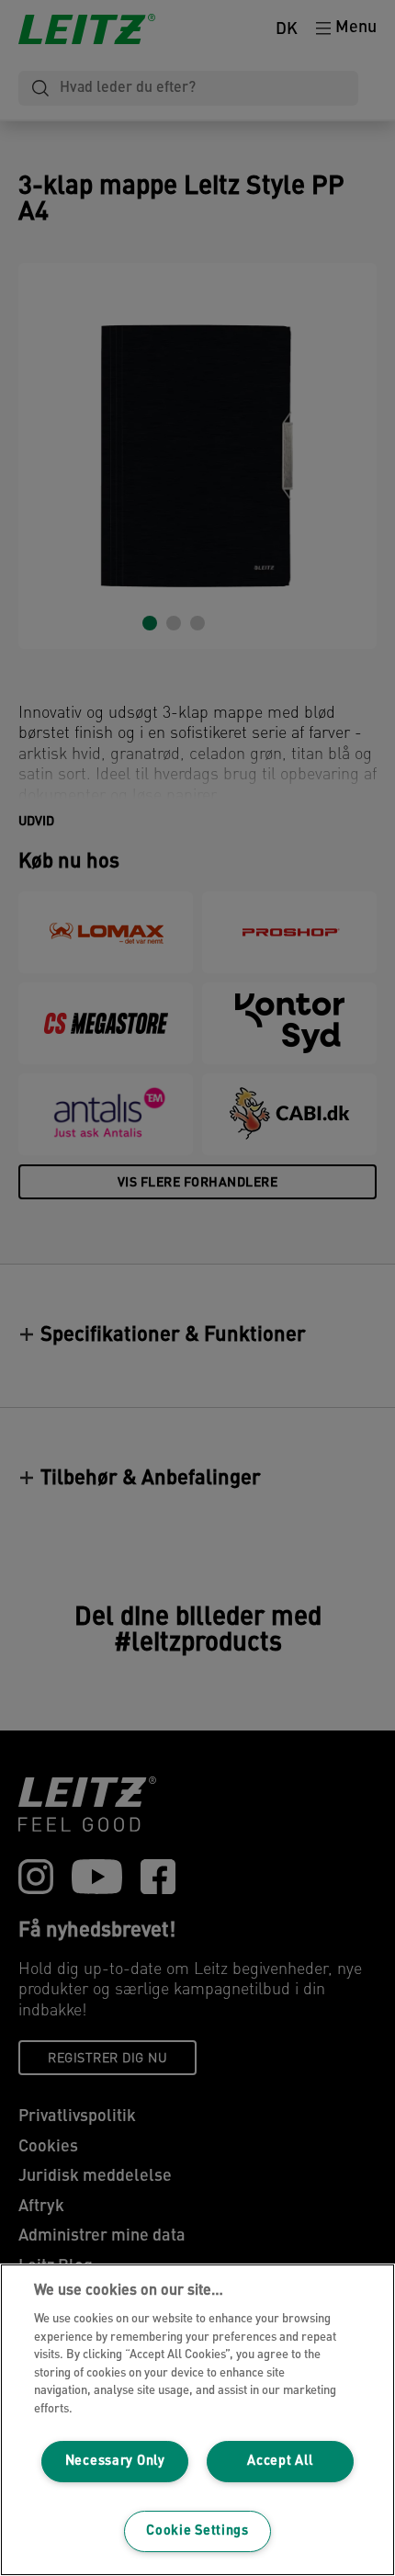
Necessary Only (115, 2462)
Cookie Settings (197, 2531)
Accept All (280, 2462)
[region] (197, 2420)
